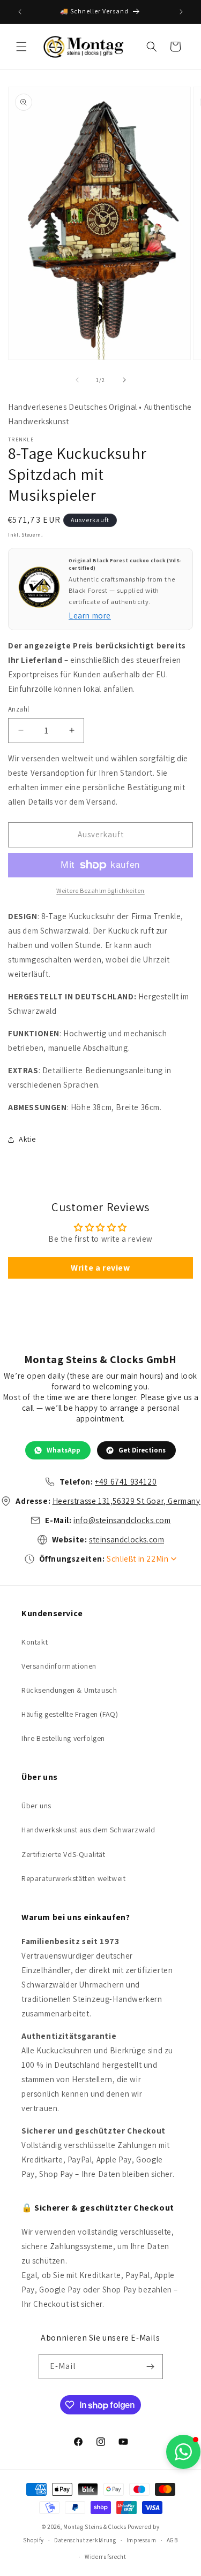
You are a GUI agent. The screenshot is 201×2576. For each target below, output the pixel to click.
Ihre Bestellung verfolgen (63, 1738)
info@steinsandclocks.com (122, 1520)
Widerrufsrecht (106, 2557)
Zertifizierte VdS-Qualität (64, 1854)
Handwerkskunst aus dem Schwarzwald (88, 1830)
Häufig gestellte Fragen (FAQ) (70, 1714)
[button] (21, 47)
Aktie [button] (27, 1139)
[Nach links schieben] (77, 380)
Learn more (90, 616)
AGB (172, 2540)
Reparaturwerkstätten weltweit (73, 1878)
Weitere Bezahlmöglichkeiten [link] (100, 890)
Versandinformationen (59, 1666)
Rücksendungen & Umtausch (69, 1690)
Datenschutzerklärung (85, 2540)
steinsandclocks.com (126, 1539)
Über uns (36, 1806)
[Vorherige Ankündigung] (20, 12)
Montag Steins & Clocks (95, 2527)
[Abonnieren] (151, 2367)
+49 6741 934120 (126, 1482)
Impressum (142, 2540)
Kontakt (35, 1642)
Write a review (100, 1268)
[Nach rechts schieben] (124, 380)
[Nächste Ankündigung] (181, 12)
